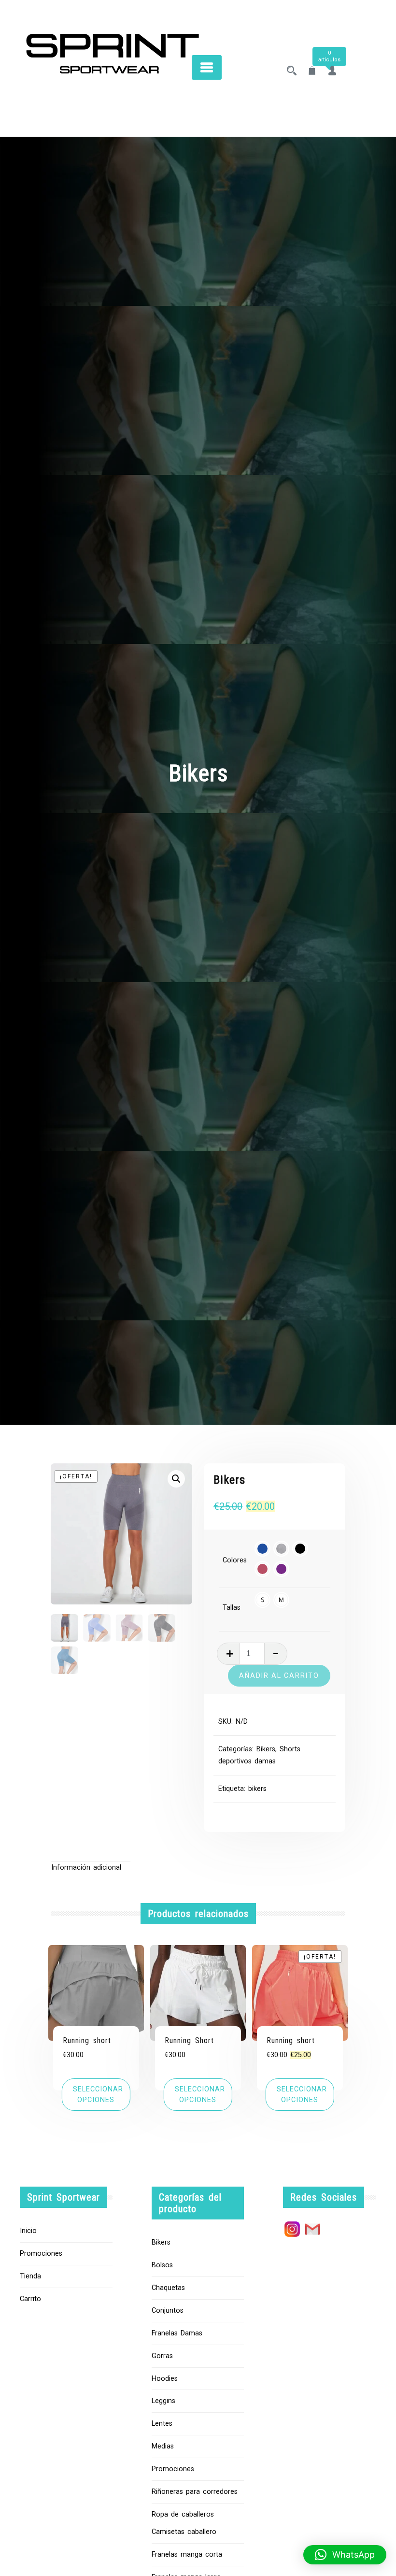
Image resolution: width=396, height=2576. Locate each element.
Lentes (162, 2424)
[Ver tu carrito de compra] (312, 72)
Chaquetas (168, 2288)
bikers (257, 1789)
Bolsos (162, 2265)
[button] (176, 1479)
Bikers (266, 1749)
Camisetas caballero (184, 2532)
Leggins (163, 2401)
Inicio (28, 2231)
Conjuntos (168, 2311)
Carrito (30, 2299)
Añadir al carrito (279, 1675)
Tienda (30, 2276)
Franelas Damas (177, 2333)
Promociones (41, 2254)
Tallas (232, 1608)
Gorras (162, 2356)
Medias (163, 2446)
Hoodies (165, 2379)
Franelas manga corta (187, 2555)
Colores (235, 1560)
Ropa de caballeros (183, 2514)
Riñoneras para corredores (195, 2492)
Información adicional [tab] (86, 1868)
